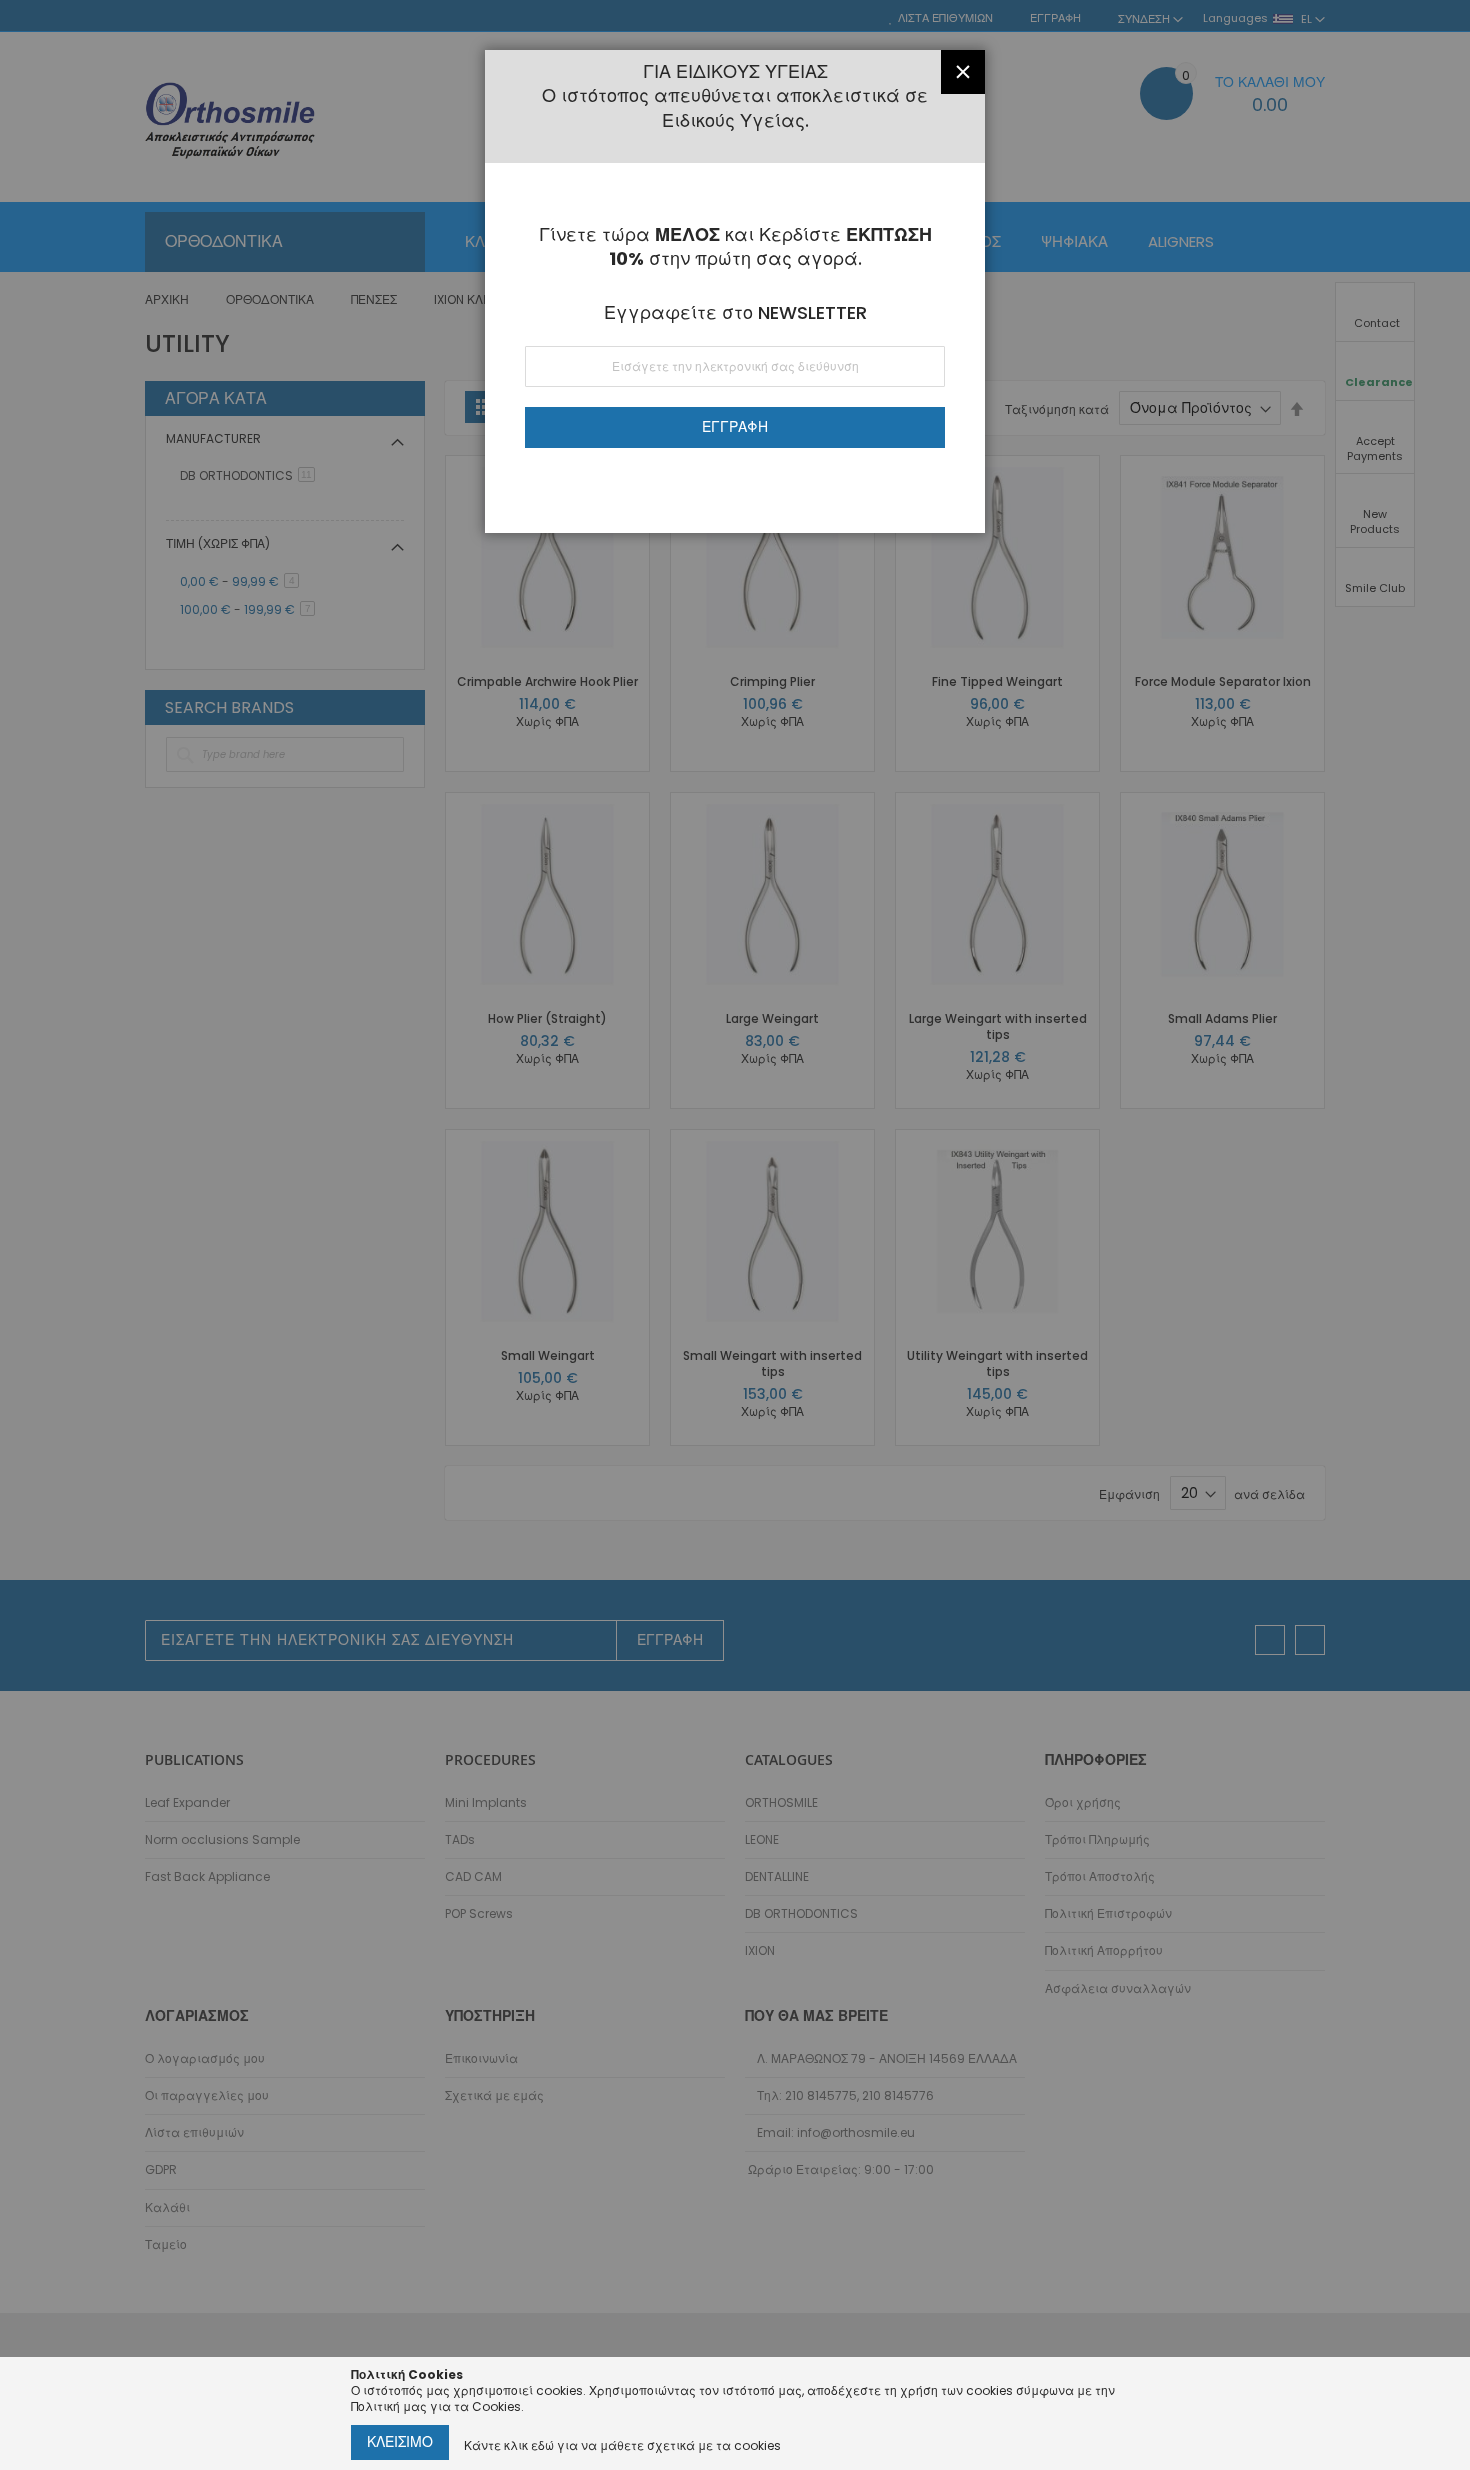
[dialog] (735, 1235)
